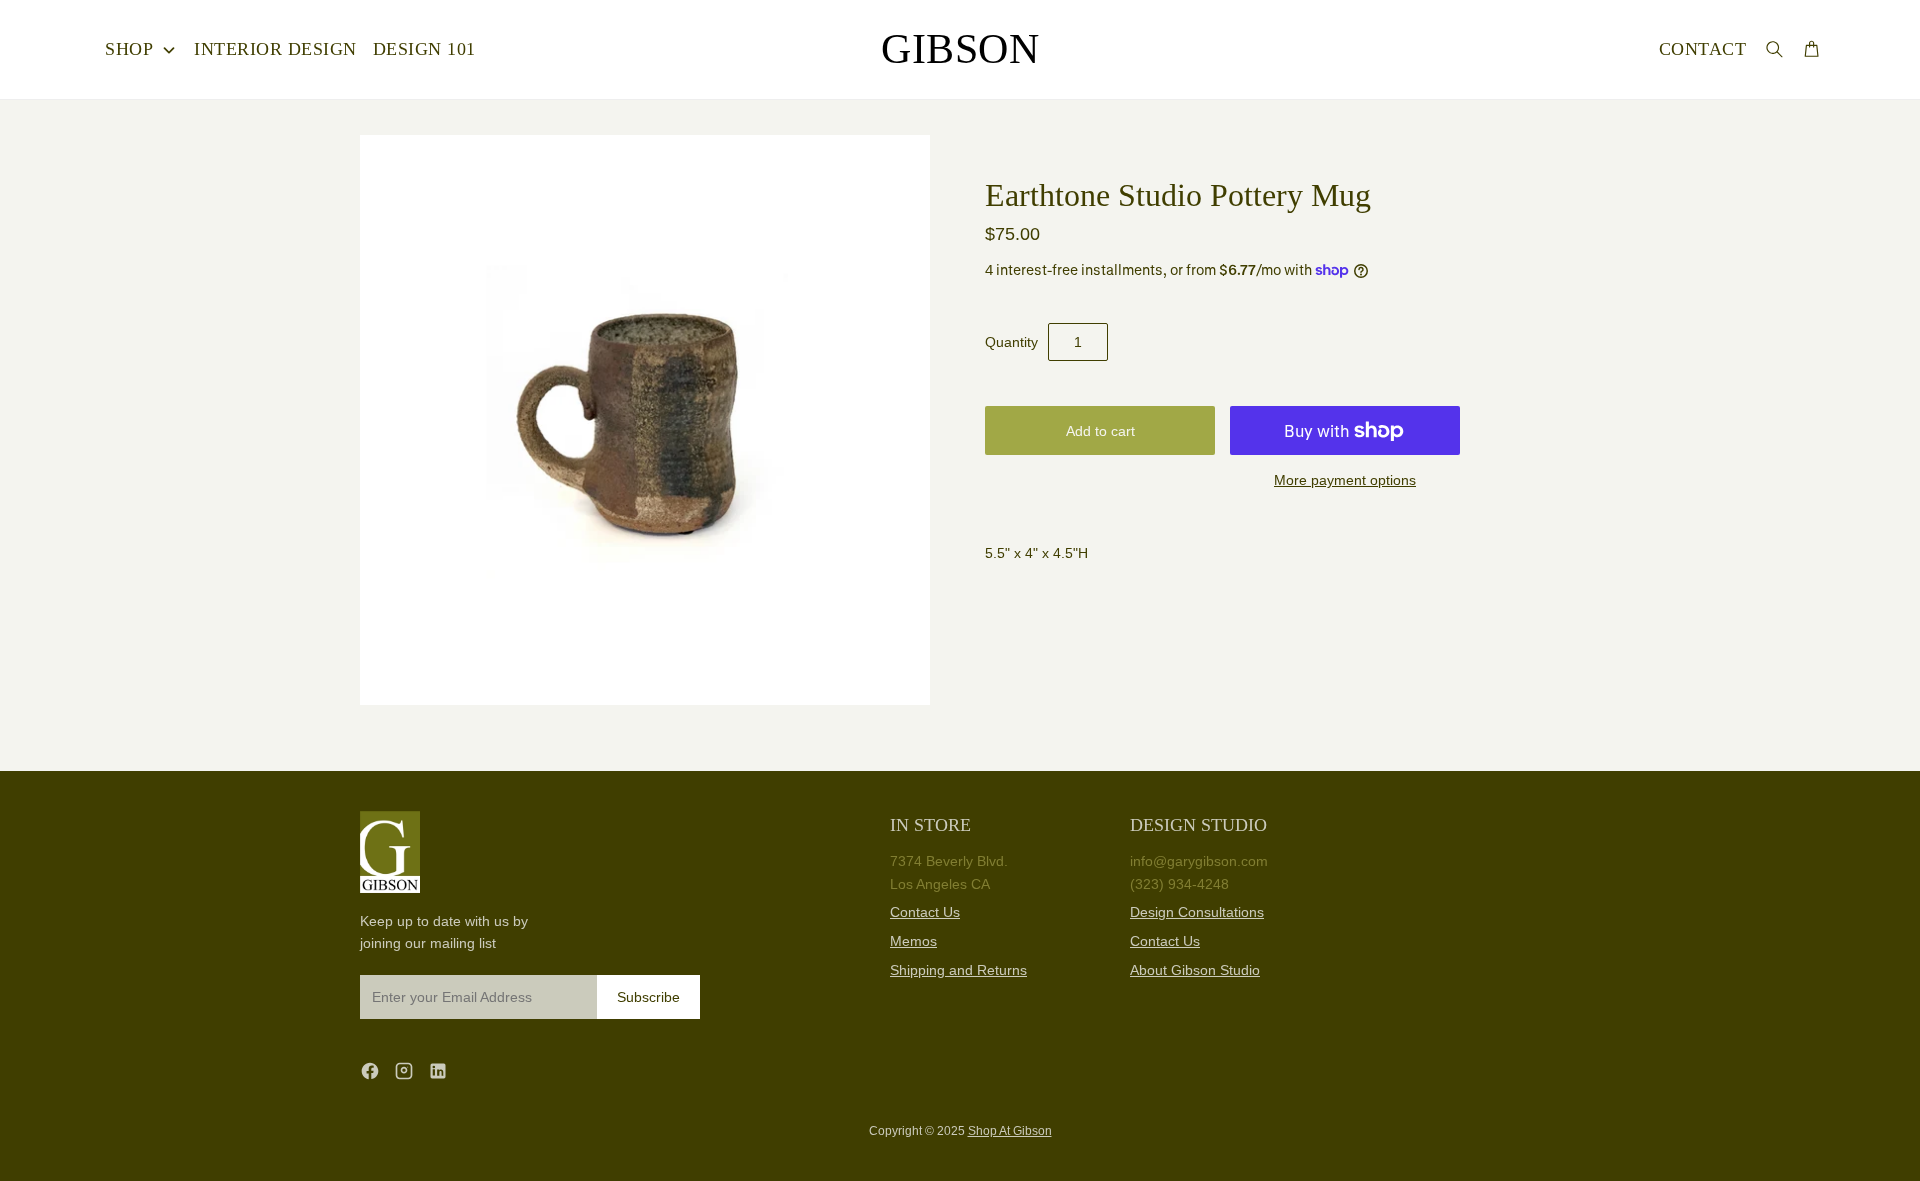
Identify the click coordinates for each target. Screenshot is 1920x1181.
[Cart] (1811, 48)
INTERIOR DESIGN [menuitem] (275, 49)
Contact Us (925, 912)
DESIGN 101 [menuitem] (424, 49)
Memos (913, 941)
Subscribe (648, 997)
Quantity (1011, 342)
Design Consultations (1197, 912)
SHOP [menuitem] (129, 49)
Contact (1703, 49)
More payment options (1345, 480)
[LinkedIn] (438, 1070)
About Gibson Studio (1195, 970)
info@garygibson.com (1199, 861)
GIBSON (960, 49)
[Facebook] (370, 1070)
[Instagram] (404, 1070)
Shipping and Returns (958, 970)
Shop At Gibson (1010, 1131)
